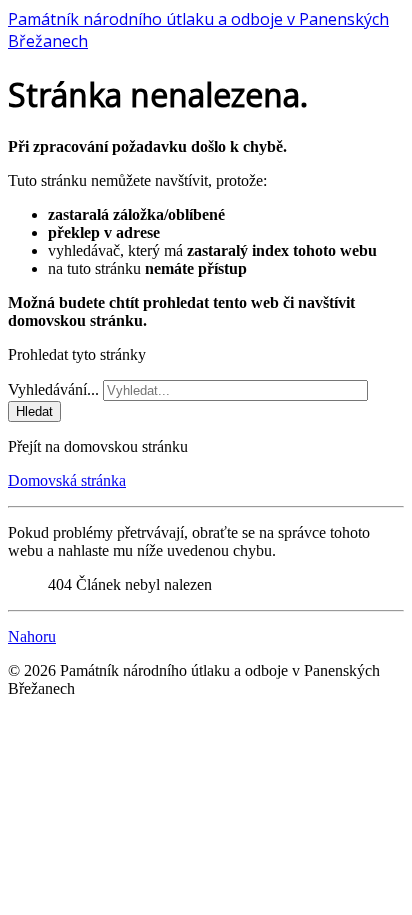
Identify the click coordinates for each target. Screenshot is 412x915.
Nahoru (32, 636)
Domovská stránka (67, 480)
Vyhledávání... (53, 389)
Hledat (34, 411)
